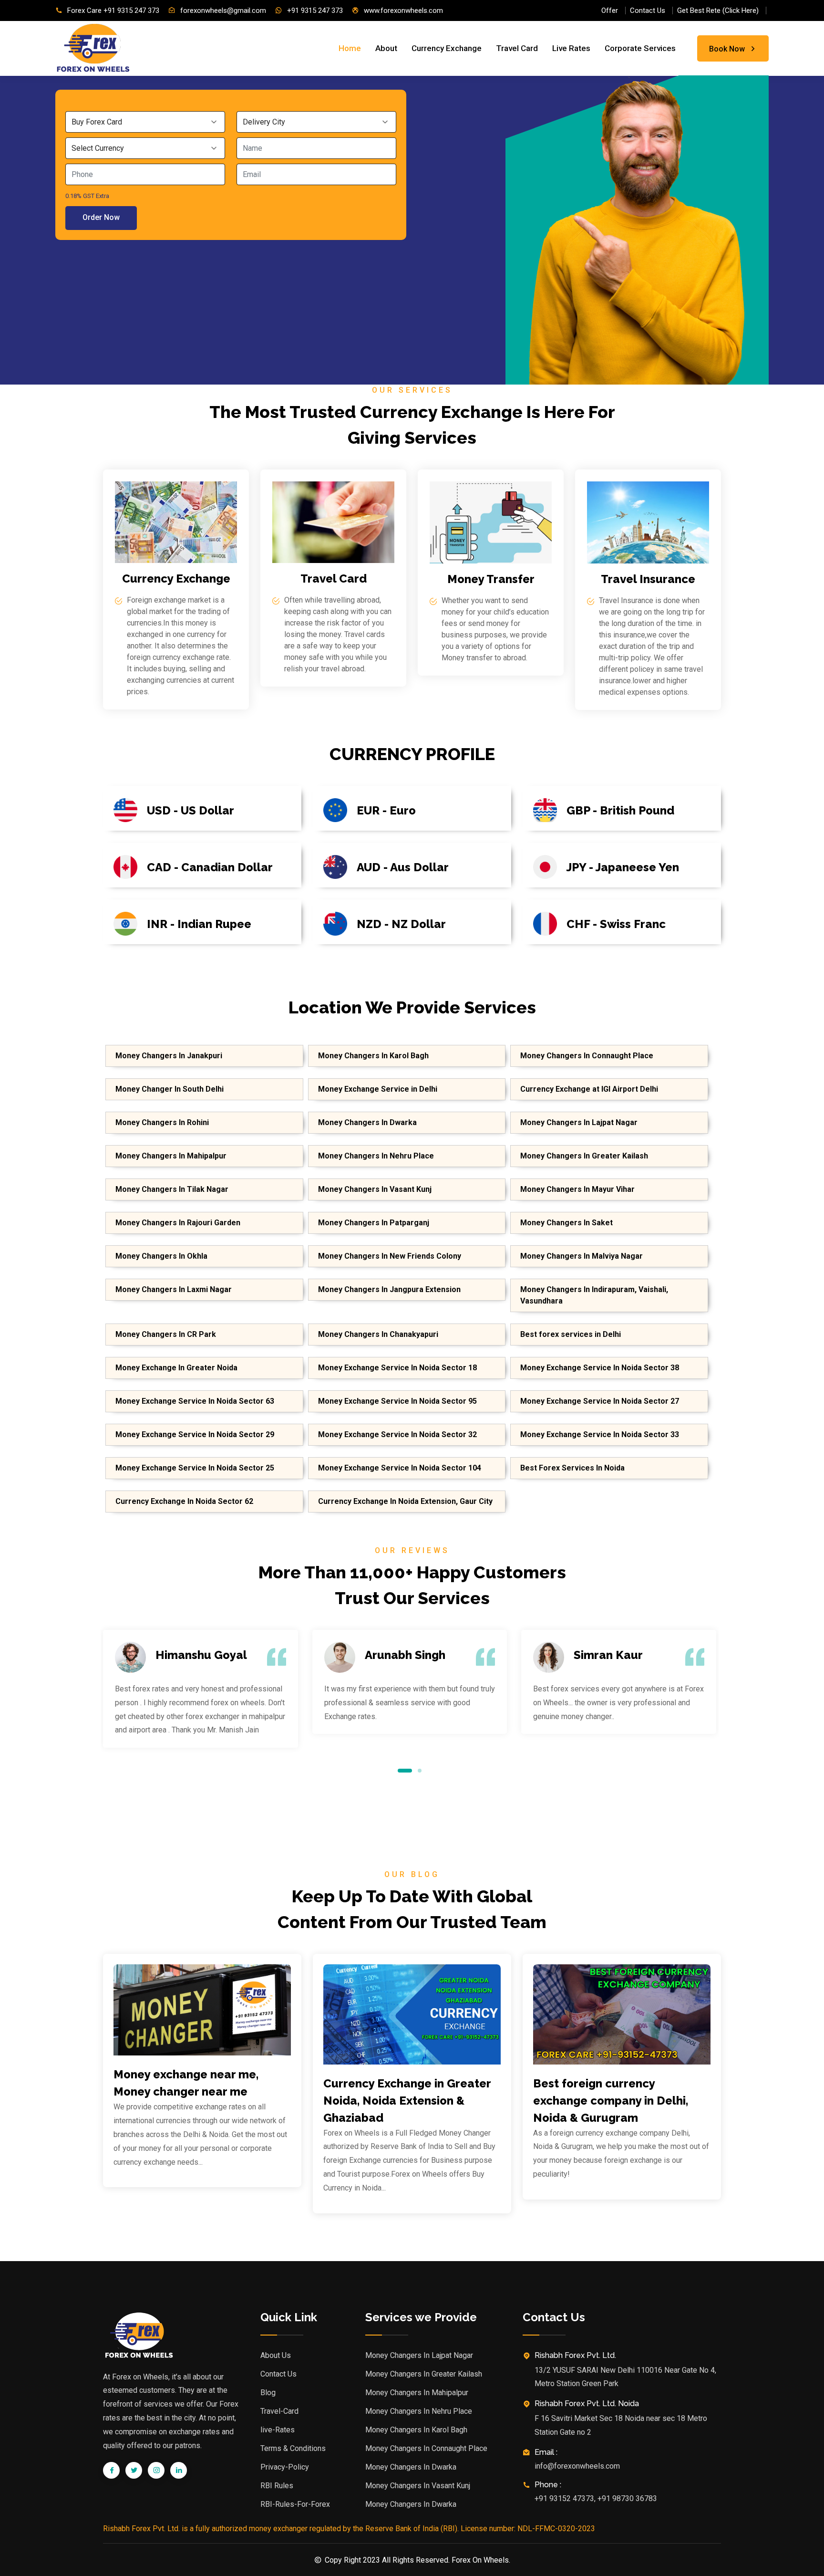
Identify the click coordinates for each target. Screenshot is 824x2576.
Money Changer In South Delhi (170, 1089)
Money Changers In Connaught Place (587, 1056)
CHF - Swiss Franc (616, 924)
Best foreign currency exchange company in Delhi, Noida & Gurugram (611, 2101)
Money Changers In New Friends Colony (390, 1256)
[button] (405, 1770)
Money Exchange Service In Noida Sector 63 (195, 1401)
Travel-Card (279, 2411)
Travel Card (517, 48)
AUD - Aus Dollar (403, 867)
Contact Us (648, 10)
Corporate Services (640, 48)
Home (350, 48)
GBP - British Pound (620, 810)
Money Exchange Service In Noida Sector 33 (600, 1434)
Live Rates (571, 48)
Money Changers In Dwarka (367, 1122)
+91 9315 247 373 (315, 10)
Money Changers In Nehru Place (376, 1156)
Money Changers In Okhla (161, 1256)
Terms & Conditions (293, 2448)
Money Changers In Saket (566, 1223)
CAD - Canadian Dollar (210, 867)
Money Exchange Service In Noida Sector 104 (400, 1468)
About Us (276, 2355)
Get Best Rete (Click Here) (718, 10)
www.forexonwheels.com (403, 10)
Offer (610, 10)
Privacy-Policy (285, 2467)
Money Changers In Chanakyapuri (378, 1334)
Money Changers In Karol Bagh (373, 1056)
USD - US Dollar (191, 810)
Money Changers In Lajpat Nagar (579, 1122)
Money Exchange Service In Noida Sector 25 (195, 1468)
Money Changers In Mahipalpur (171, 1156)
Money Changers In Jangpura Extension (389, 1289)
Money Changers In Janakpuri (169, 1056)
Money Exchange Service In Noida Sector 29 (195, 1434)
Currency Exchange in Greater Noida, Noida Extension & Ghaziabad (407, 2101)
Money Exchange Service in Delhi (378, 1089)
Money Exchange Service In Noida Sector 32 (397, 1434)
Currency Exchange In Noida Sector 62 (184, 1501)
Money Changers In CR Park (166, 1334)
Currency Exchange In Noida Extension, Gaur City (405, 1501)
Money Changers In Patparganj (374, 1223)
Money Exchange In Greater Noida (176, 1368)
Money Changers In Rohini (162, 1122)
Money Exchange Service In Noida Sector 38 (600, 1368)
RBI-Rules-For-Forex (295, 2504)
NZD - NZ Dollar (401, 924)
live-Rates (278, 2430)
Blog (268, 2393)
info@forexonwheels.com (577, 2466)
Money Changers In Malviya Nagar (582, 1256)
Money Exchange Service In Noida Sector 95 (397, 1401)
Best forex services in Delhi (571, 1334)
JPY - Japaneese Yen (623, 867)
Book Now (727, 49)
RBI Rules (277, 2486)
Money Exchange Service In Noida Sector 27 (600, 1401)
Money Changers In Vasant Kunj (375, 1189)
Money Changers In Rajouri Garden (178, 1223)
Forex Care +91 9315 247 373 (113, 10)
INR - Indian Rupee (199, 924)
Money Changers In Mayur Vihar (577, 1189)
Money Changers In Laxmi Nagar (174, 1289)
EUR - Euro (386, 810)
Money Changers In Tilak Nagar (172, 1189)
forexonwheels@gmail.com (223, 10)
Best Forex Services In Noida (572, 1468)
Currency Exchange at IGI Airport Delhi (589, 1089)
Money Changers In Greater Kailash (584, 1156)
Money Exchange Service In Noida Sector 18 (397, 1368)
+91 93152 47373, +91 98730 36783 (596, 2498)
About (386, 48)
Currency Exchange (447, 48)
